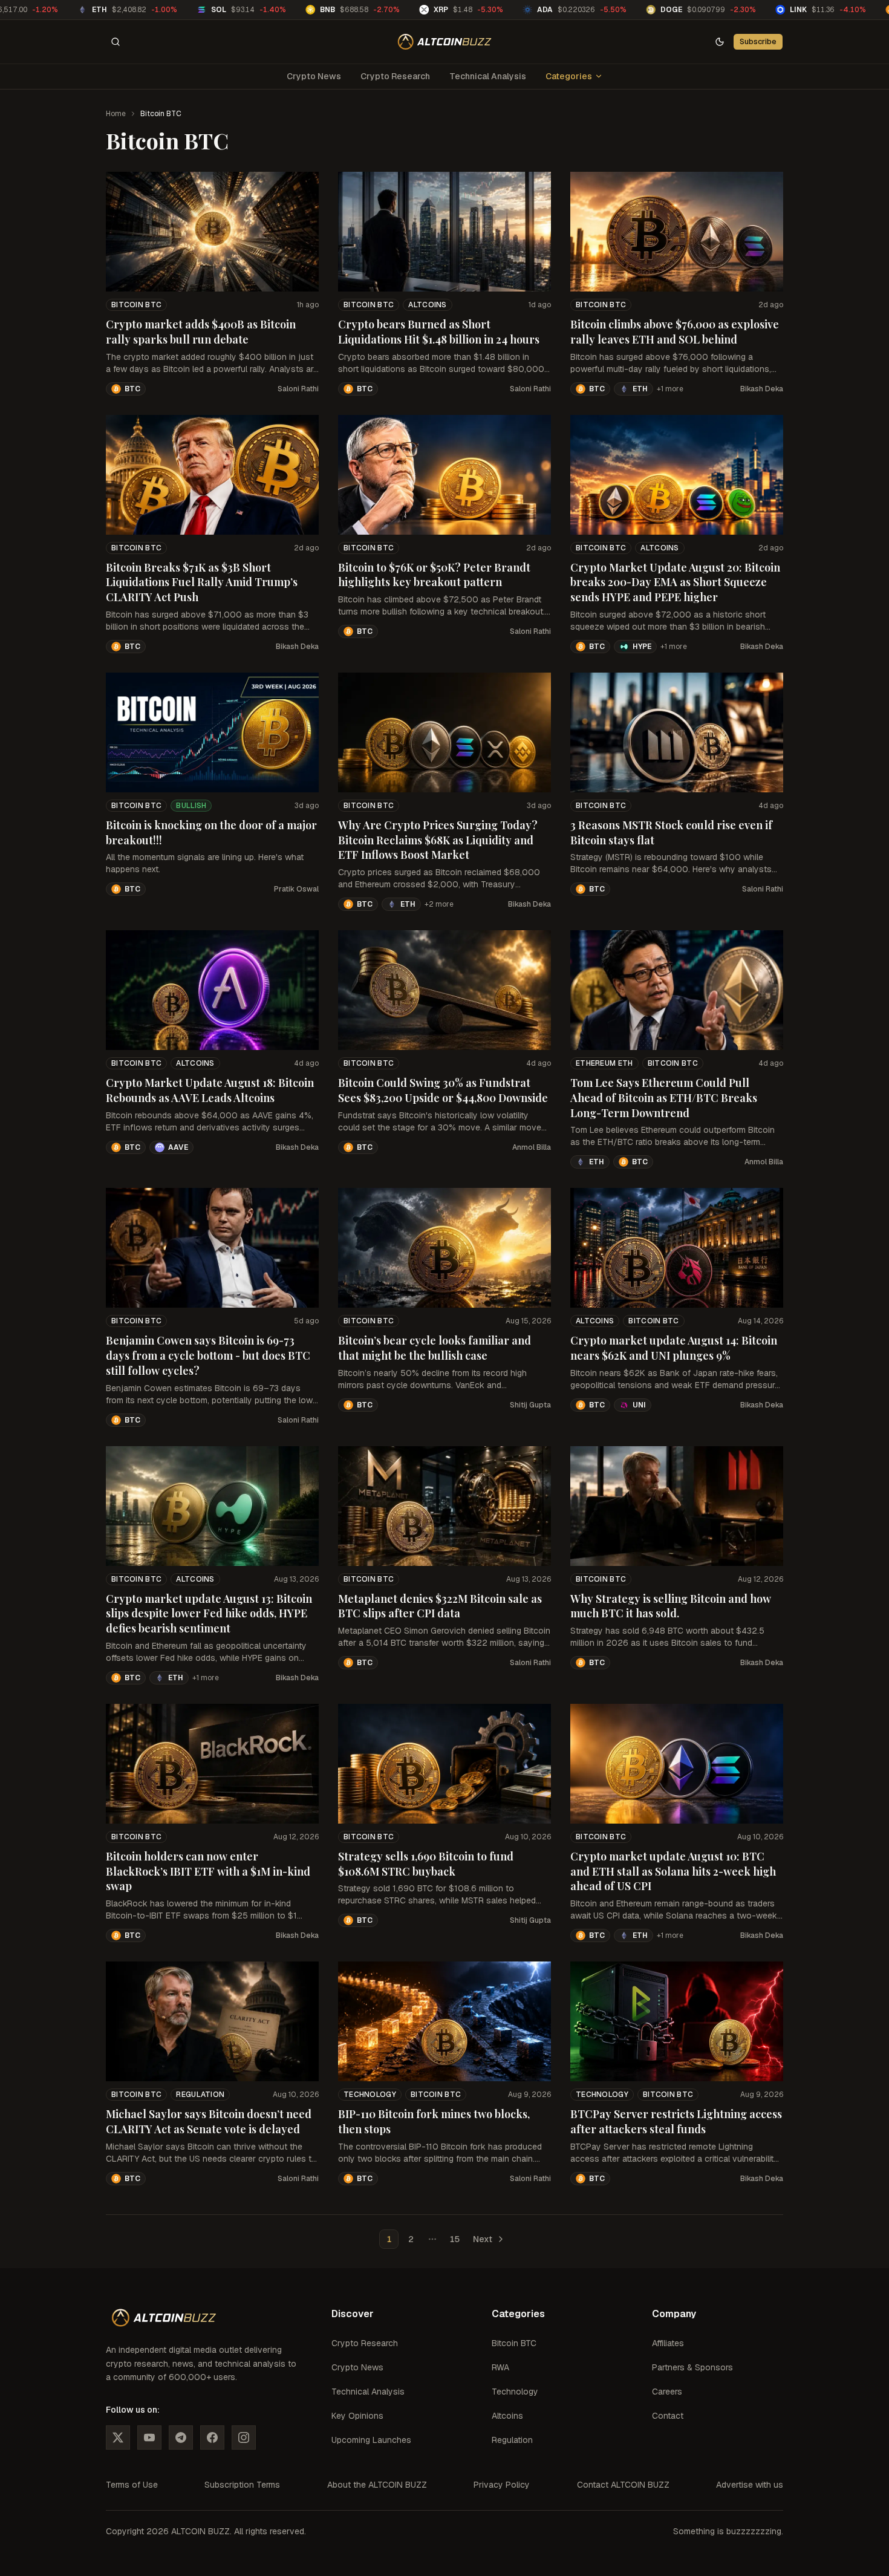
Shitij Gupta (530, 1405)
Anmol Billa (532, 1147)
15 (454, 2239)
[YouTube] (149, 2437)
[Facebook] (212, 2437)
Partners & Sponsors (692, 2367)
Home (116, 114)
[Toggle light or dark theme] (720, 42)
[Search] (116, 42)
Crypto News (314, 76)
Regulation (200, 2095)
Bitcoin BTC (136, 305)
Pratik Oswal (296, 889)
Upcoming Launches (371, 2440)
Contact (668, 2416)
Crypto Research (395, 76)
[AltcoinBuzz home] (445, 42)
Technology (370, 2095)
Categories (569, 76)
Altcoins (427, 305)
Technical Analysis (488, 76)
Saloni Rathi (298, 389)
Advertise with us (750, 2485)
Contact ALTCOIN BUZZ (623, 2485)
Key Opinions (357, 2416)
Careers (667, 2392)
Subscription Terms (242, 2485)
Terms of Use (132, 2485)
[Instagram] (244, 2437)
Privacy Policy (502, 2485)
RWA (500, 2367)
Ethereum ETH (604, 1063)
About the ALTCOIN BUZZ (377, 2485)
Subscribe (758, 41)
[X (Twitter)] (118, 2437)
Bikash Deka (762, 389)
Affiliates (668, 2343)
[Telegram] (181, 2437)
